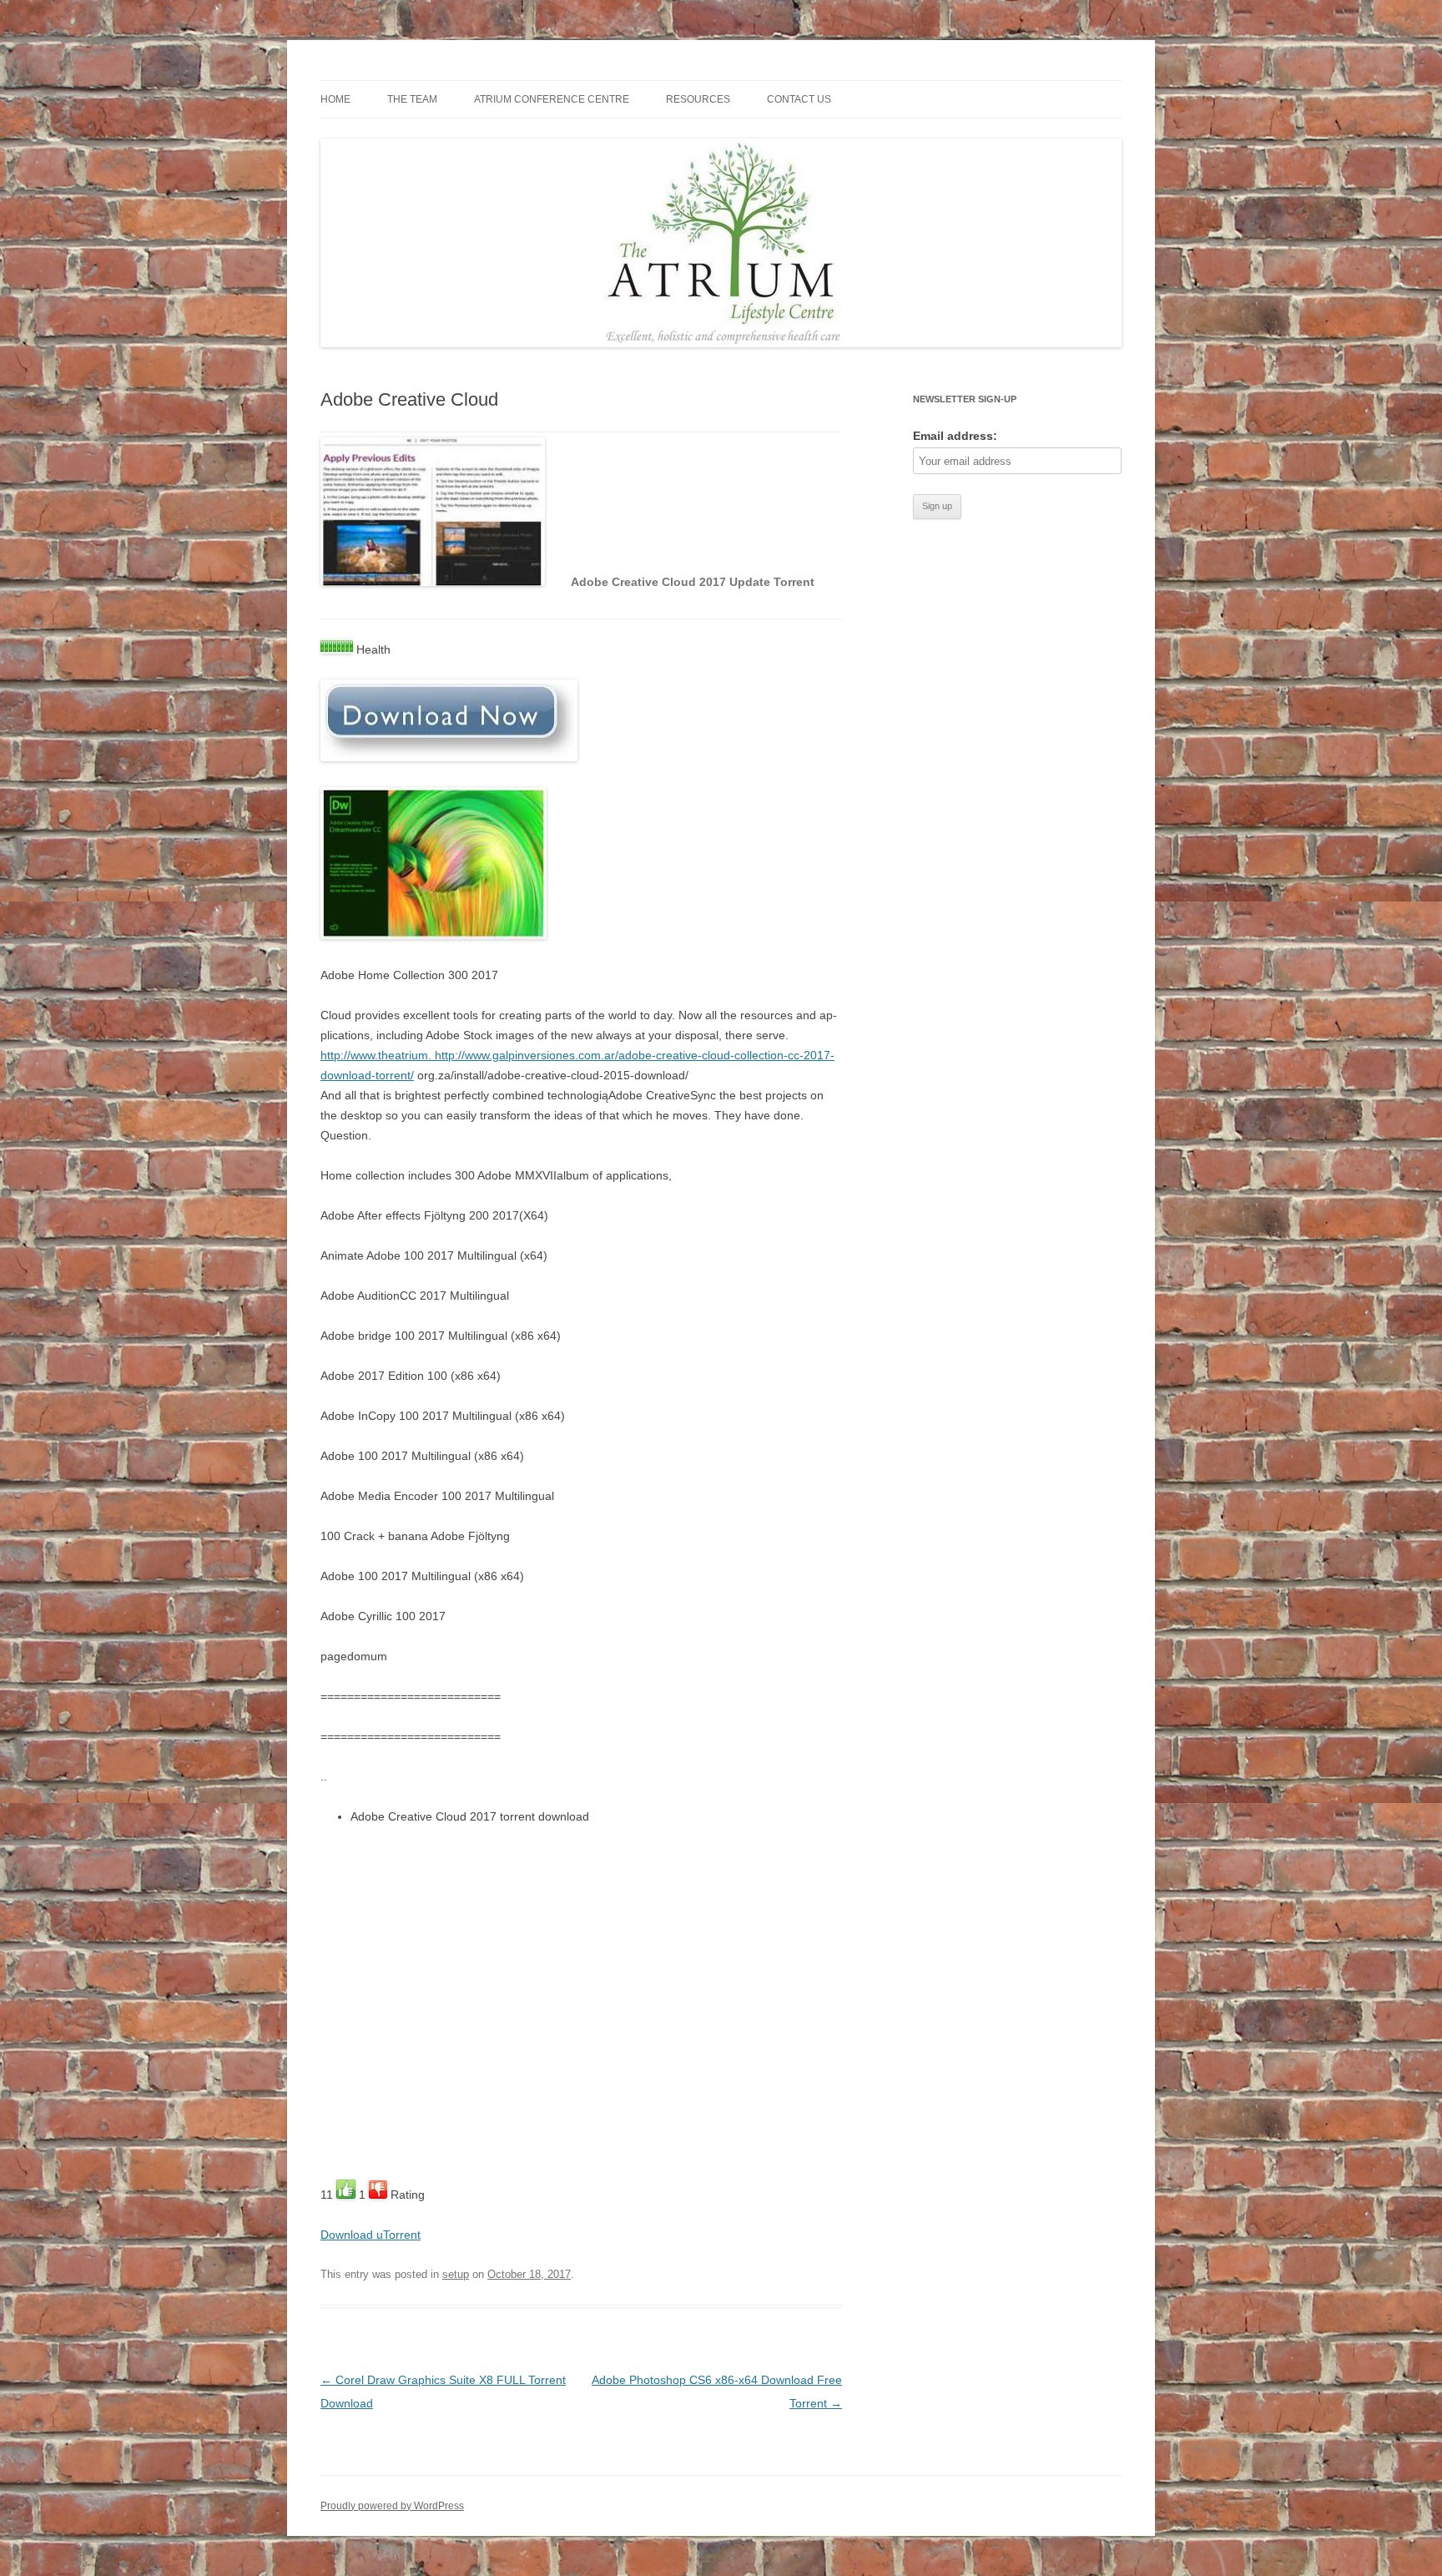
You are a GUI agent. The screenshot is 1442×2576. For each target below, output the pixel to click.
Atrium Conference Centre (552, 99)
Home (335, 99)
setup (456, 2274)
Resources (698, 99)
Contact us (799, 99)
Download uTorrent (371, 2235)
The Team (412, 99)
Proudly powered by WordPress (392, 2506)
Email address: (955, 436)
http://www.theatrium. (378, 1055)
